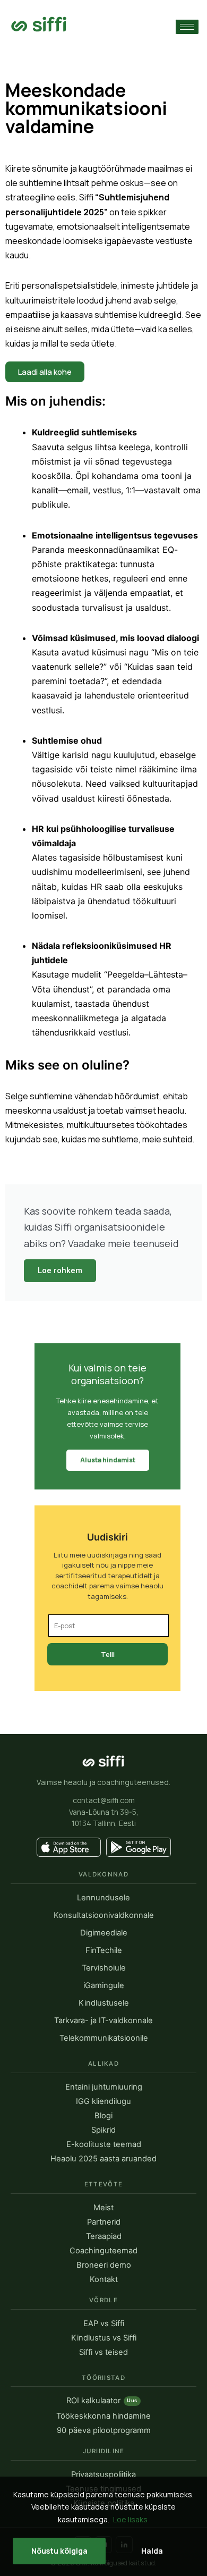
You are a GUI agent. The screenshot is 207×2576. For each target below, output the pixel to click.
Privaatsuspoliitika (103, 2475)
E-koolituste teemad (104, 2145)
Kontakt (104, 2280)
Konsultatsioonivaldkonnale (104, 1916)
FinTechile (104, 1951)
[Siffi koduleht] (103, 1761)
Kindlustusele (104, 2003)
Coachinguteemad (103, 2251)
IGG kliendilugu (103, 2102)
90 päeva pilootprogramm (104, 2431)
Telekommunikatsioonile (104, 2038)
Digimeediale (104, 1933)
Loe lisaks (130, 2519)
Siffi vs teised (103, 2352)
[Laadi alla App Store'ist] (69, 1847)
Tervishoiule (104, 1968)
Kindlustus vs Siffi (104, 2338)
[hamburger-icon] (187, 27)
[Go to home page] (39, 24)
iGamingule (104, 1986)
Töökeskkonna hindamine (103, 2416)
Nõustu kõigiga (59, 2551)
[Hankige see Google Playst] (139, 1847)
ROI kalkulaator (102, 2401)
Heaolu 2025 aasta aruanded (103, 2159)
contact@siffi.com (104, 1800)
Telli (108, 1654)
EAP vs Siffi (104, 2324)
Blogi (103, 2116)
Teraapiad (104, 2237)
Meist (103, 2208)
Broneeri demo (104, 2265)
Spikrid (103, 2130)
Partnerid (104, 2222)
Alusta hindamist (108, 1460)
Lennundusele (103, 1898)
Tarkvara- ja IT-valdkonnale (103, 2021)
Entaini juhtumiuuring (104, 2087)
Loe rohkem (60, 1270)
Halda (152, 2551)
